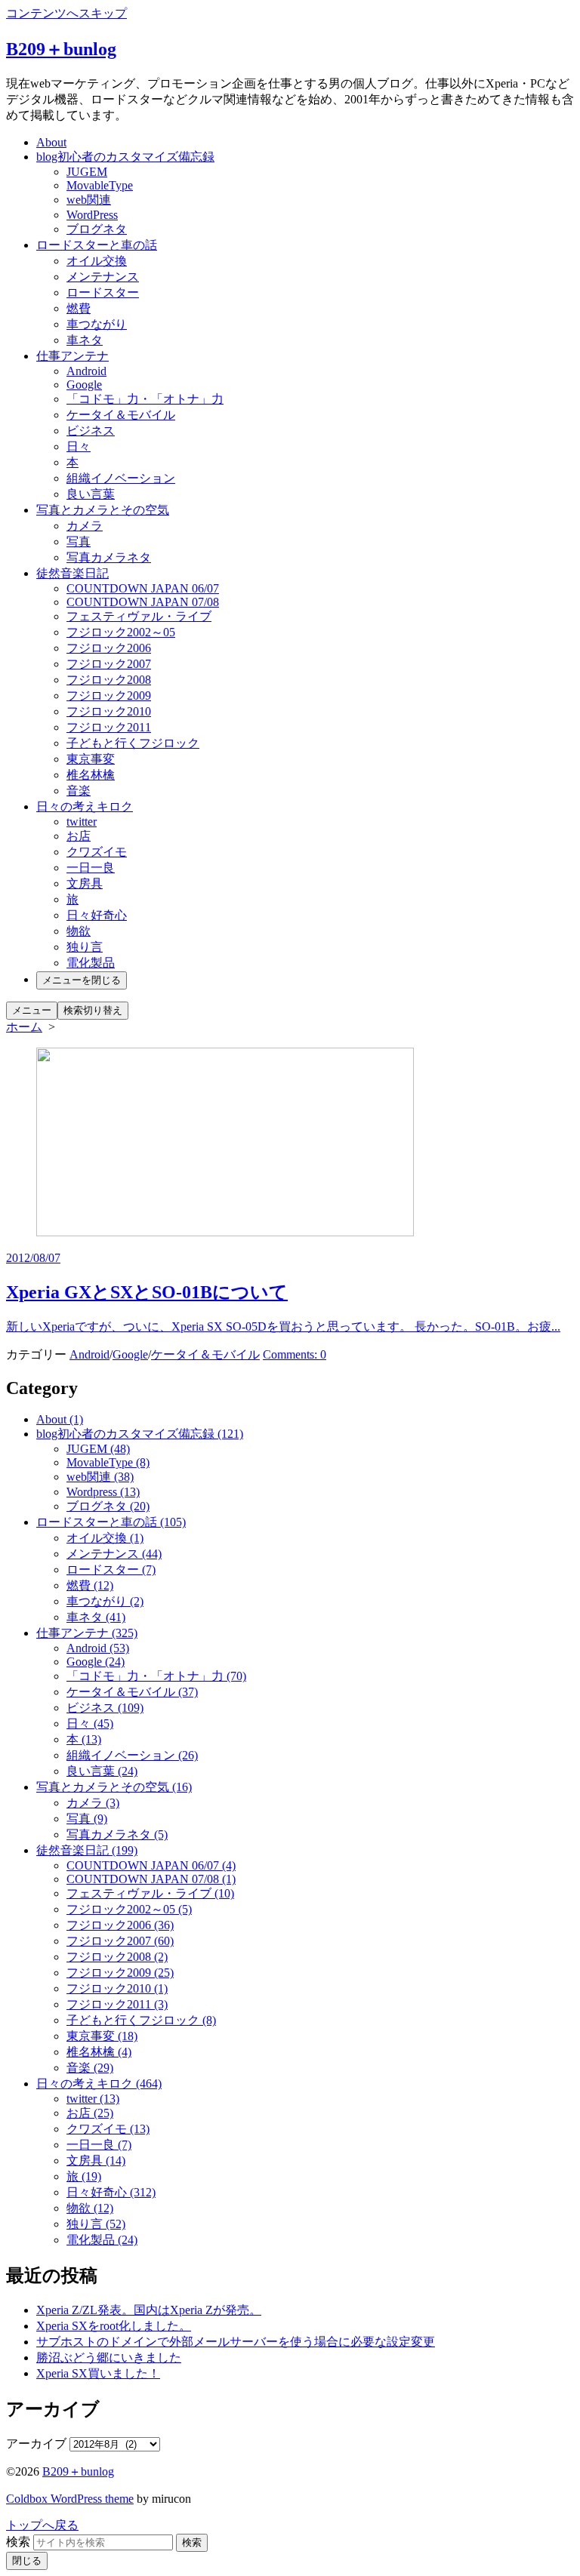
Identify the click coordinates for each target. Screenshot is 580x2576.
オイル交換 (97, 261)
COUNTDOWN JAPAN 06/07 (143, 588)
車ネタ (85, 340)
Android (86, 371)
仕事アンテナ (72, 356)
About (51, 142)
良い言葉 (91, 494)
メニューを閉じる (82, 980)
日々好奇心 (97, 915)
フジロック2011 (109, 727)
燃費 (79, 308)
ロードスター (103, 292)
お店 (79, 836)
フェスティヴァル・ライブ (139, 616)
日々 (79, 446)
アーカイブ (36, 2444)
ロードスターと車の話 (97, 245)
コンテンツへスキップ (66, 13)
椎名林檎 (91, 775)
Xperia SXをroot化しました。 (114, 2326)
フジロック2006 (109, 648)
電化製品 (91, 963)
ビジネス (91, 431)
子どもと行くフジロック (133, 743)
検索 (18, 2542)
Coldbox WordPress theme (70, 2499)
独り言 (85, 947)
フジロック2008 (109, 680)
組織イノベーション (121, 478)
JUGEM (87, 172)
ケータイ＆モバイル (121, 415)
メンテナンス (103, 277)
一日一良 (91, 868)
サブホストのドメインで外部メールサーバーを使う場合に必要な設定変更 (236, 2342)
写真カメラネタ (109, 557)
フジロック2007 (109, 664)
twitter (82, 822)
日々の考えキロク (85, 806)
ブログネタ (97, 229)
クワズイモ (97, 852)
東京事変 (91, 759)
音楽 (79, 791)
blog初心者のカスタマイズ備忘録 (125, 157)
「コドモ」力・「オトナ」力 (145, 399)
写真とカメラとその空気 (103, 510)
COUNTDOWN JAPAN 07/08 (143, 602)
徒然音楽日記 (72, 573)
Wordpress (103, 1492)
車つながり (97, 324)
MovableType (100, 185)
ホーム (24, 1027)
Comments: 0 (295, 1354)
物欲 (79, 931)
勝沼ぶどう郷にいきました (109, 2357)
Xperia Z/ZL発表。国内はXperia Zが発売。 (149, 2310)
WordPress (92, 215)
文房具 (85, 883)
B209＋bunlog (78, 2471)
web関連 (89, 200)
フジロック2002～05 (121, 632)
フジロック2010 (109, 711)
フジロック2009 (109, 696)
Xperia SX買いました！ (98, 2373)
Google (84, 385)
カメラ (85, 526)
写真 (79, 542)
